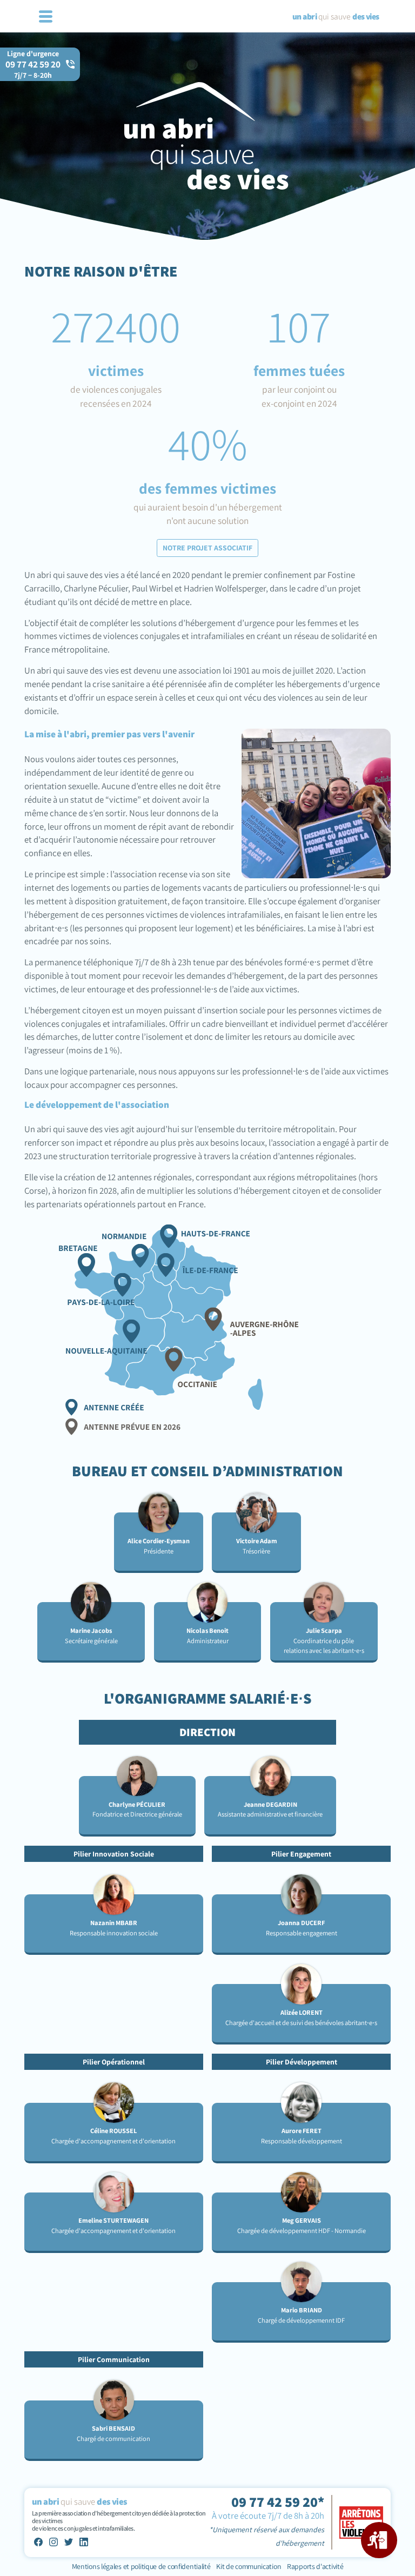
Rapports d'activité (315, 2566)
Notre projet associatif (207, 548)
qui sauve (336, 16)
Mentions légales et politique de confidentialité (142, 2566)
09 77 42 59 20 (33, 69)
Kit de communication (249, 2566)
